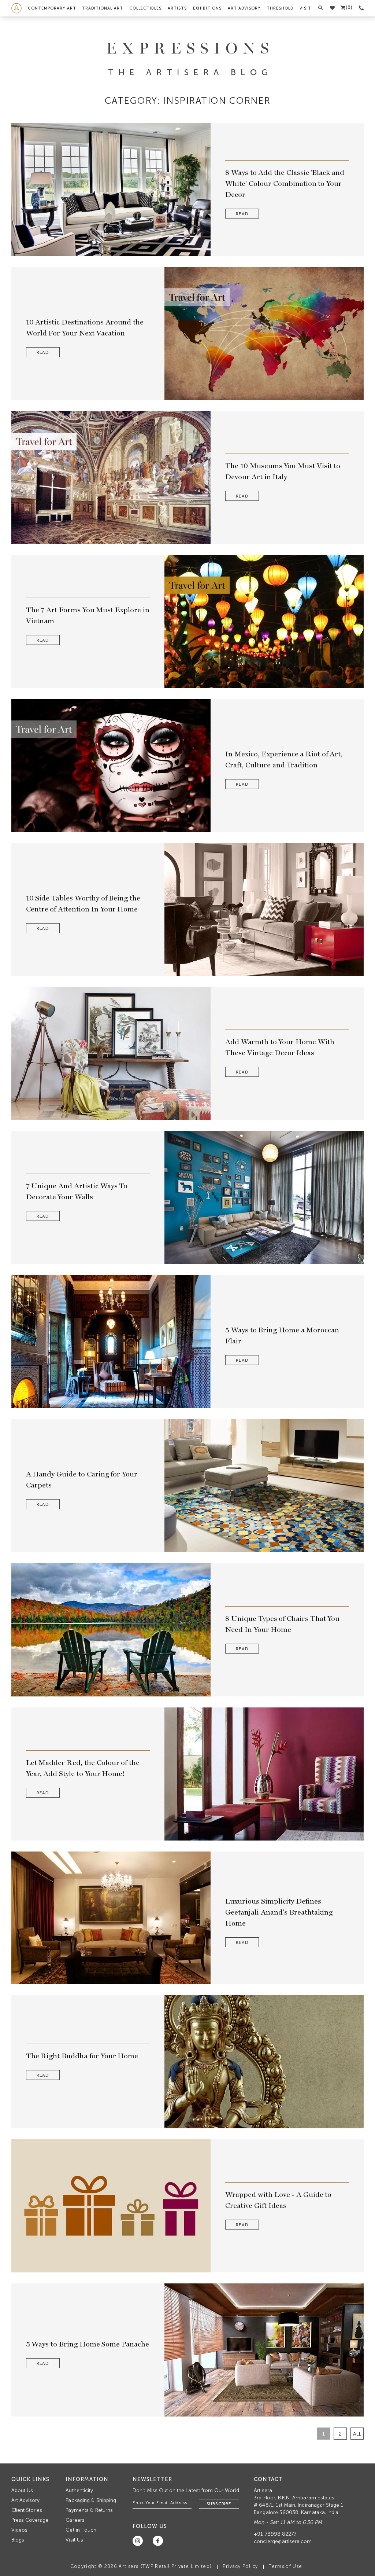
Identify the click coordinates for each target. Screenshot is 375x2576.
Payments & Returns (89, 2510)
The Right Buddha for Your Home (82, 2056)
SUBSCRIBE (219, 2504)
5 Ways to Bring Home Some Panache (88, 2344)
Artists (177, 8)
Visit (305, 8)
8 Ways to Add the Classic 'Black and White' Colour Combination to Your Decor (285, 183)
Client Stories (27, 2510)
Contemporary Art (52, 8)
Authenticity (79, 2490)
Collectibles (145, 8)
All (357, 2434)
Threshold (280, 8)
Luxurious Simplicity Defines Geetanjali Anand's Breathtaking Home (279, 1912)
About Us (22, 2490)
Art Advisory (244, 8)
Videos (19, 2530)
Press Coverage (30, 2520)
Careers (75, 2520)
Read (242, 214)
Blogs (18, 2540)
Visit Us (74, 2540)
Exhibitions (207, 8)
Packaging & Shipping (91, 2500)
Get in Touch (81, 2530)
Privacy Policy (240, 2566)
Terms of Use (285, 2566)
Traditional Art (103, 8)
